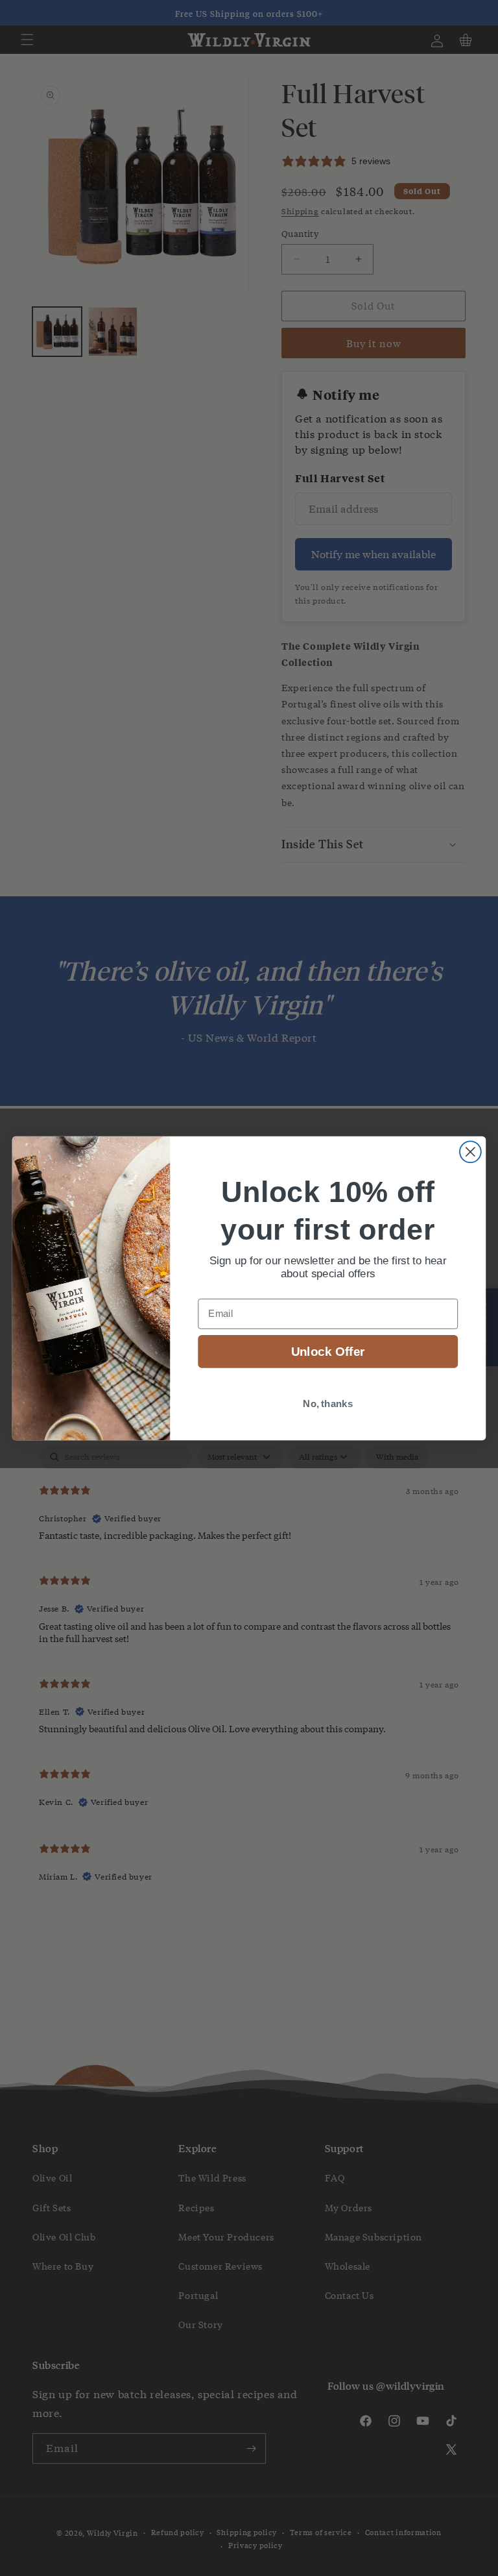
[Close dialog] (470, 1152)
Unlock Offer (328, 1352)
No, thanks (328, 1403)
